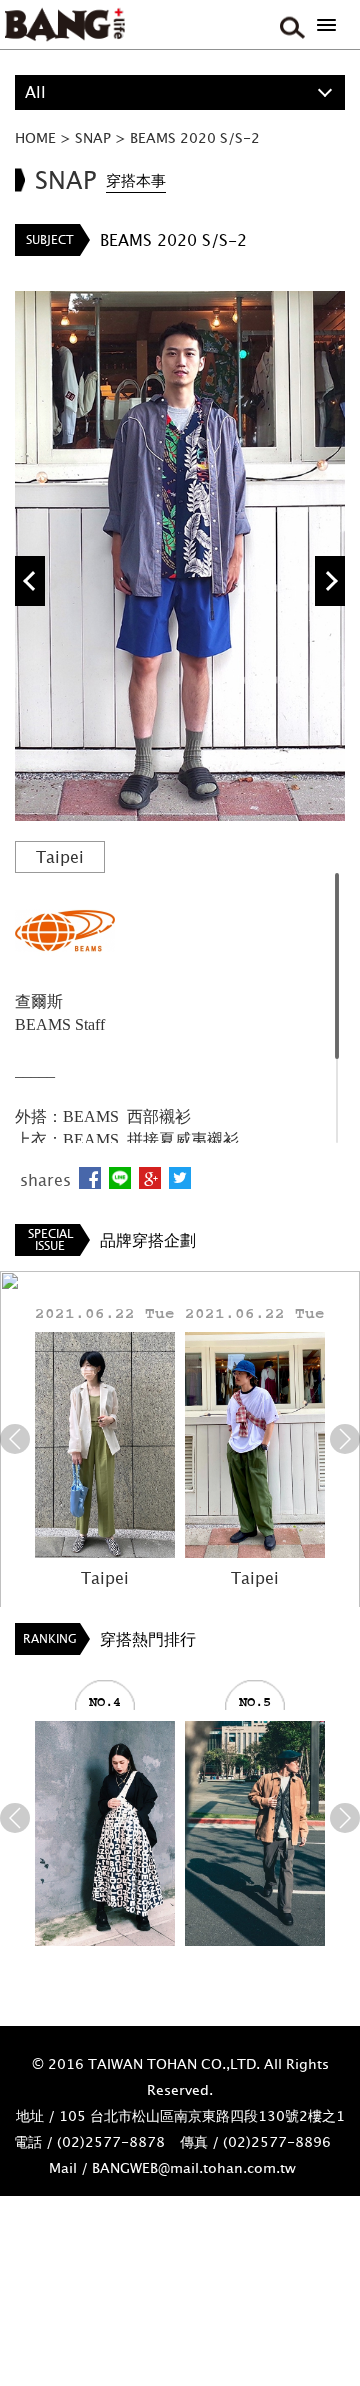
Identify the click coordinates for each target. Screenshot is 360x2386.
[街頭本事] (65, 25)
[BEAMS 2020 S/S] (105, 1833)
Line (120, 1178)
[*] (326, 25)
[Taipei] (105, 1444)
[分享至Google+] (150, 1178)
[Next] (330, 581)
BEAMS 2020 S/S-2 (195, 137)
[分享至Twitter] (180, 1178)
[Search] (290, 25)
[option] (180, 556)
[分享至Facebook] (90, 1178)
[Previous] (30, 581)
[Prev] (15, 1439)
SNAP (93, 137)
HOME (35, 137)
